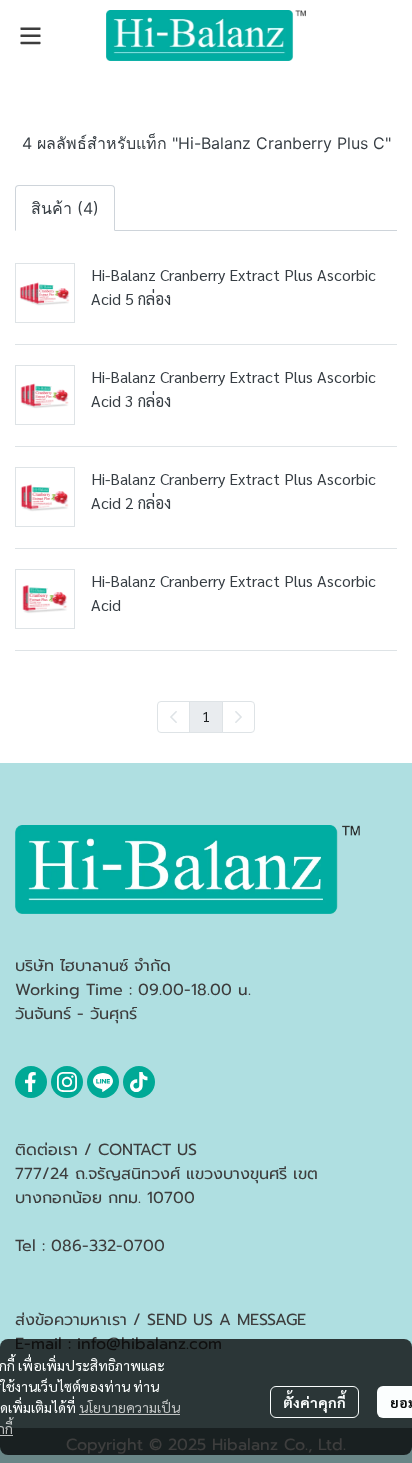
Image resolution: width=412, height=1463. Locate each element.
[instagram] (67, 1082)
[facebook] (31, 1082)
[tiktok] (139, 1082)
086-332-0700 (108, 1246)
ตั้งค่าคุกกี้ (314, 1402)
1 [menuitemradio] (206, 716)
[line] (103, 1082)
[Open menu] (30, 36)
